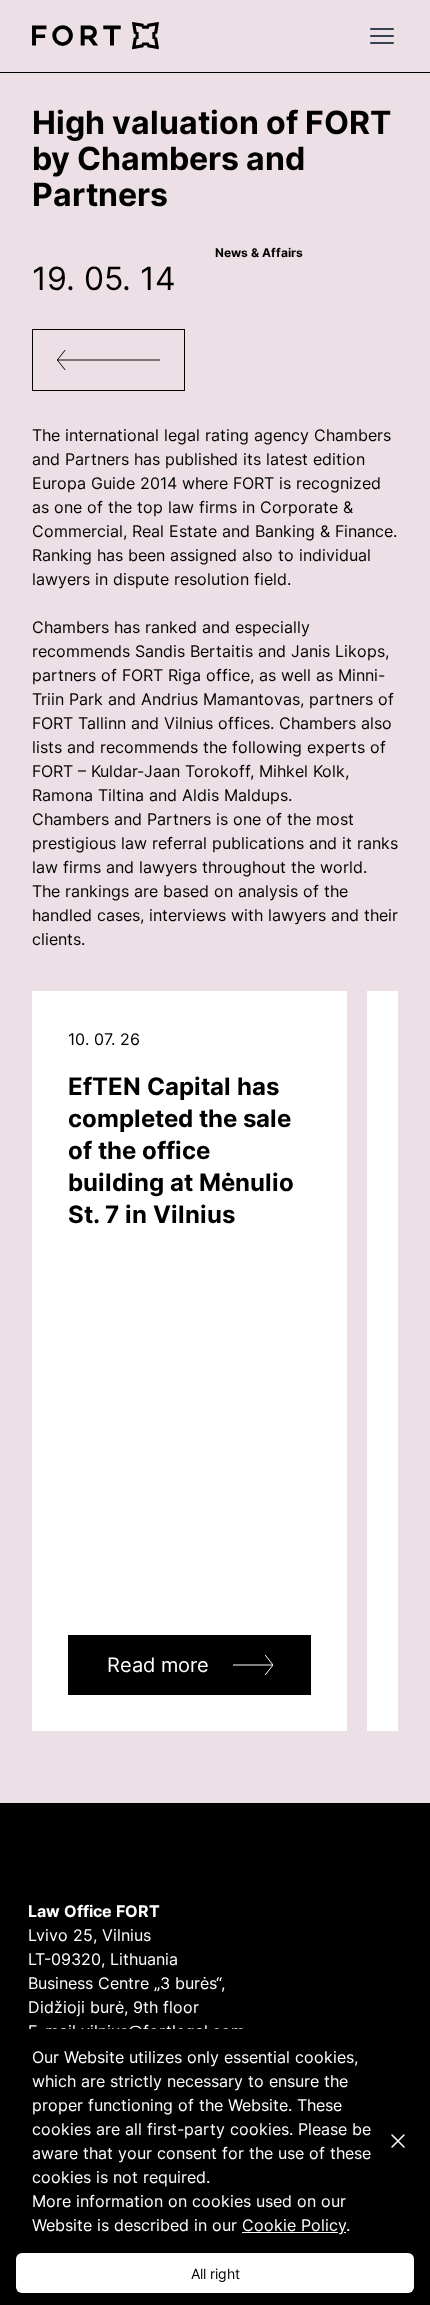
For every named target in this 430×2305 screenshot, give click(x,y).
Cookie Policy (294, 2225)
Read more (158, 1665)
